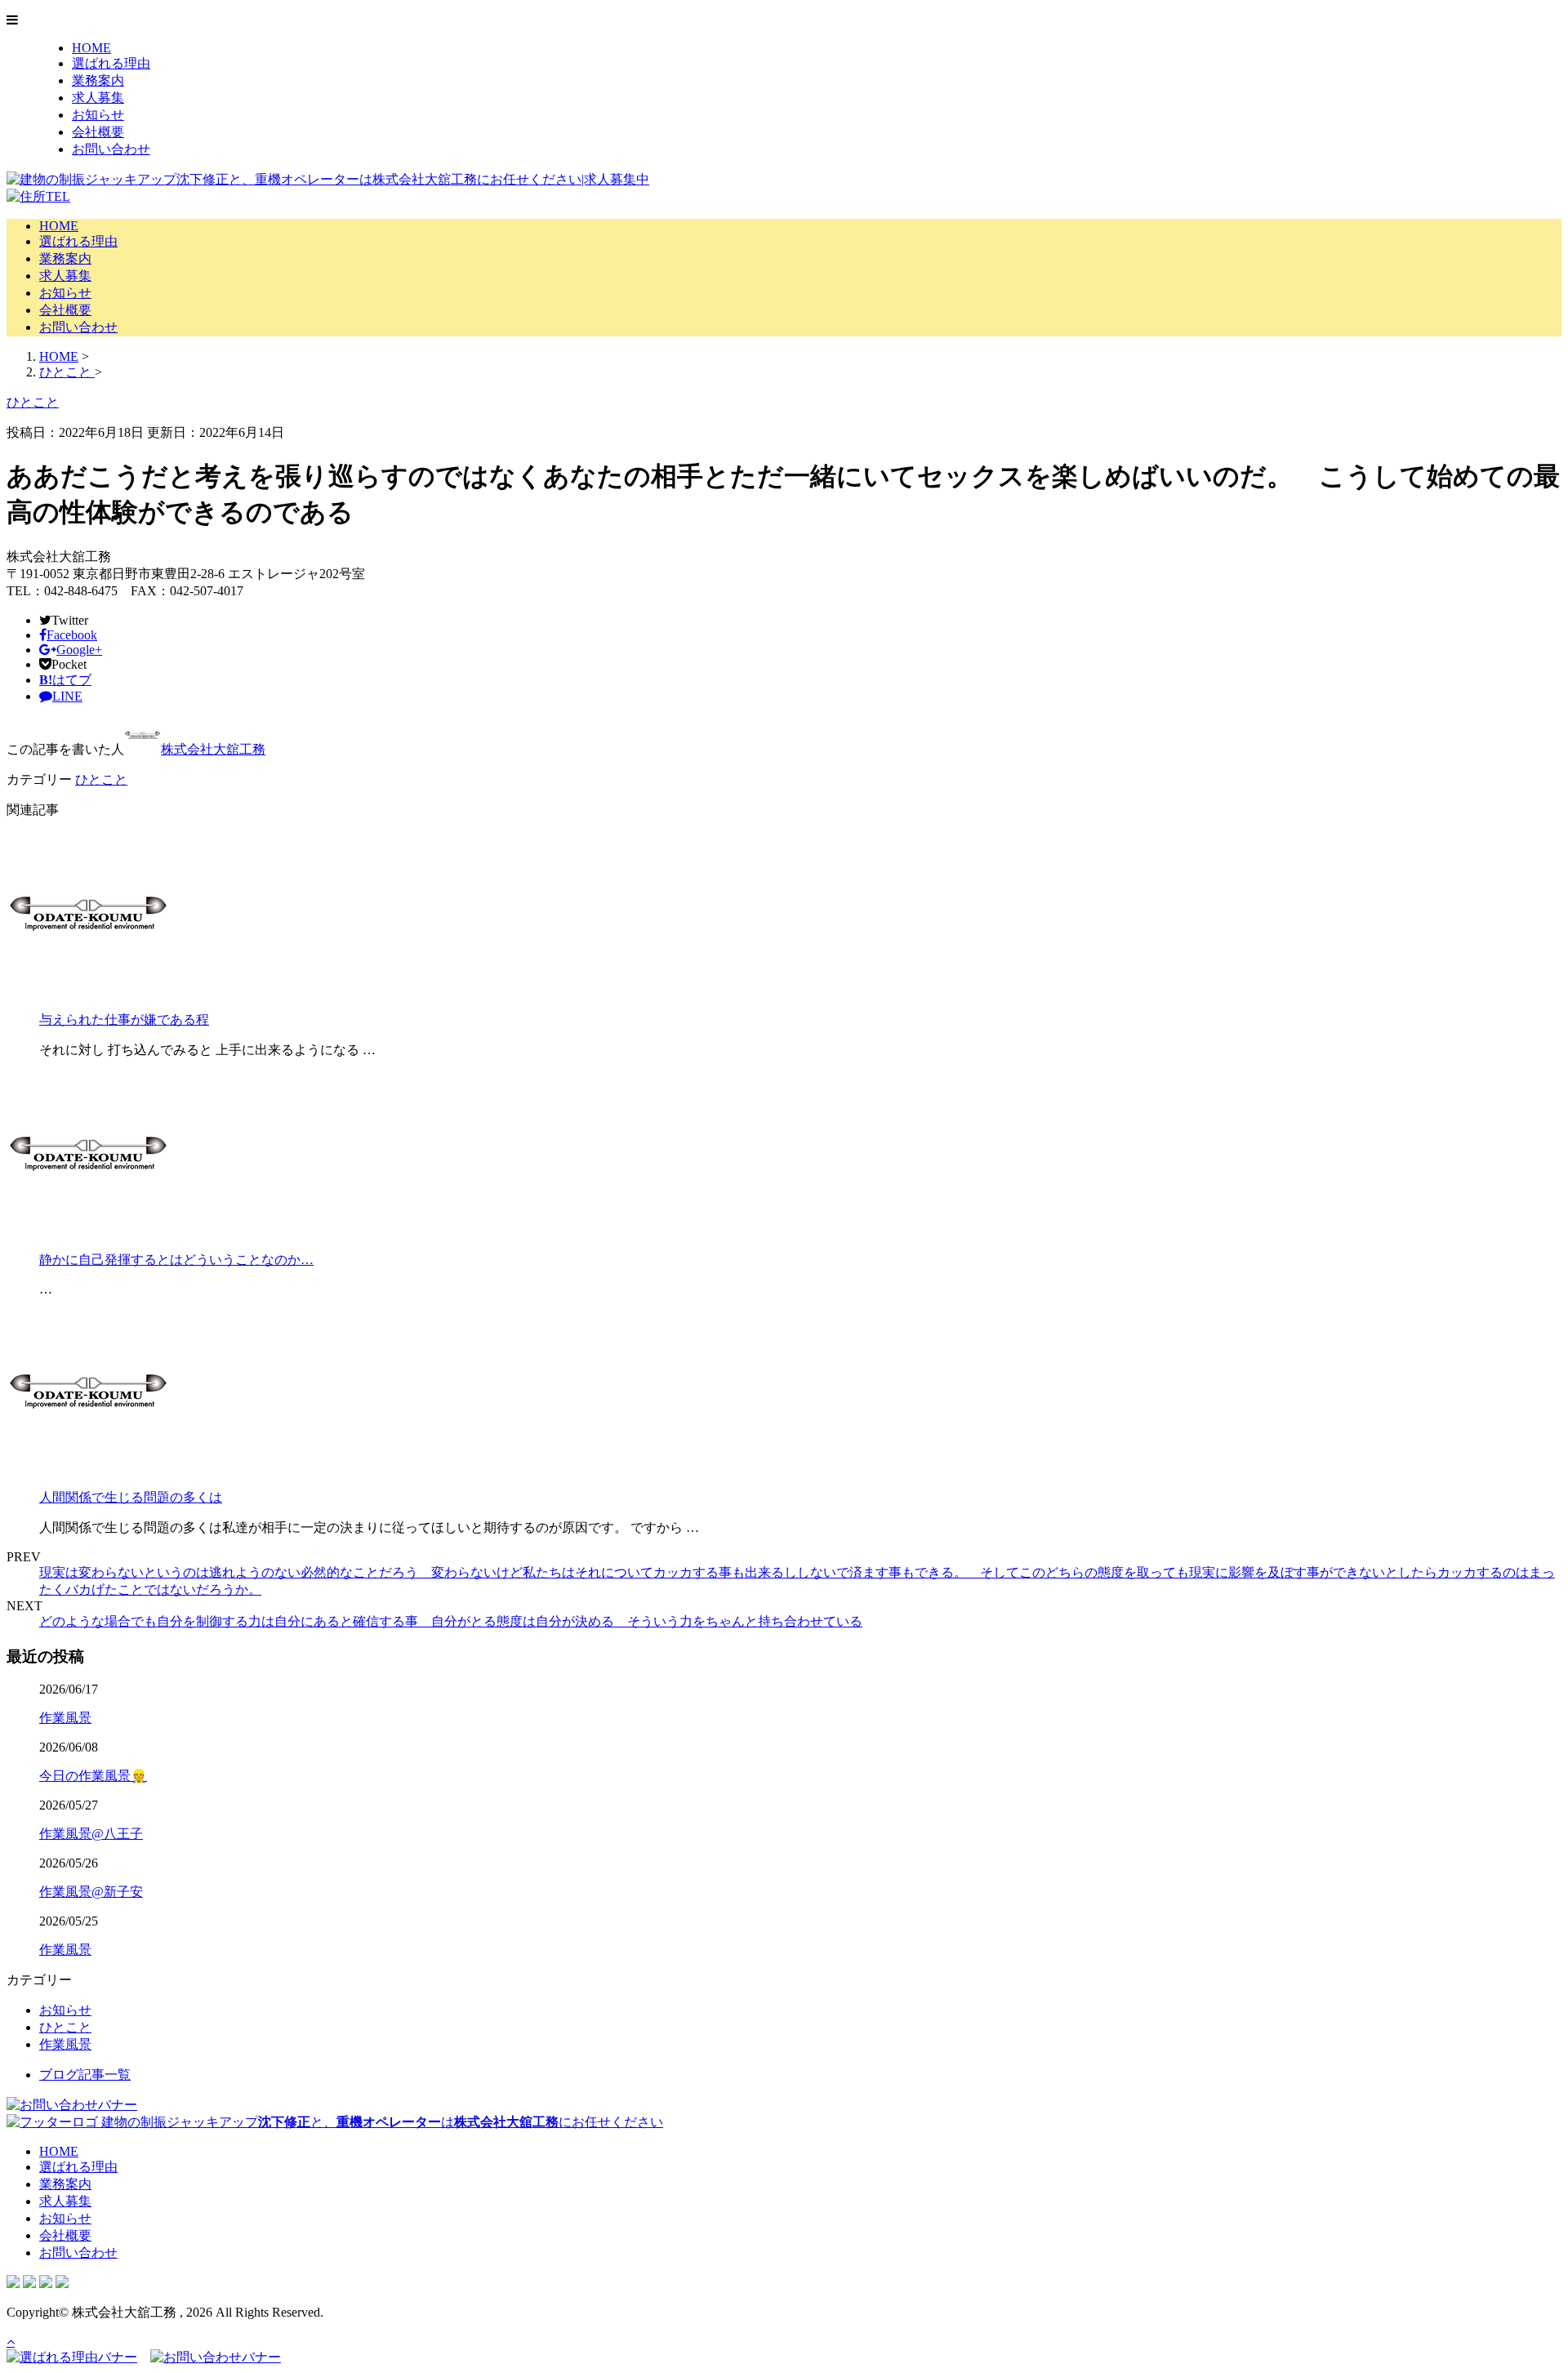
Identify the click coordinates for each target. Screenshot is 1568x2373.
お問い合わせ (111, 149)
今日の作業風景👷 (93, 1776)
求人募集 (98, 98)
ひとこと (101, 779)
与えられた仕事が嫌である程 (124, 1020)
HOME (91, 48)
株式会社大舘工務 (213, 749)
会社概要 (98, 132)
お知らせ (98, 115)
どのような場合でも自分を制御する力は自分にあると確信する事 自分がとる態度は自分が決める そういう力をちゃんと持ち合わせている (451, 1621)
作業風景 (65, 1718)
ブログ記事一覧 (85, 2075)
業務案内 (98, 80)
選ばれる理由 (111, 63)
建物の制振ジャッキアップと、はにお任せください (381, 2122)
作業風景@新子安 (91, 1892)
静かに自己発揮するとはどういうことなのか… (176, 1260)
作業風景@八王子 (91, 1834)
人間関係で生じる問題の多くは (131, 1497)
